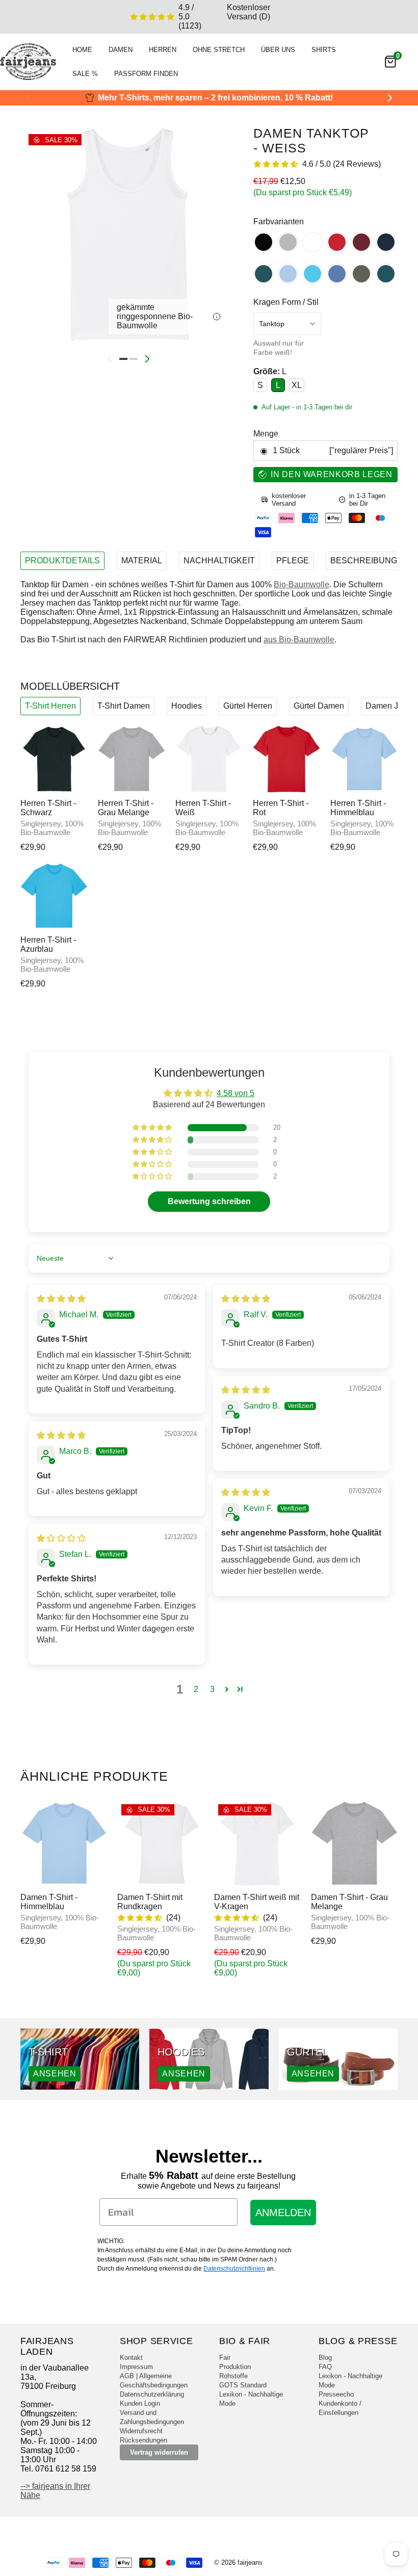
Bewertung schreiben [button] (209, 1201)
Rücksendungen (143, 2440)
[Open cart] (390, 62)
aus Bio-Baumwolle (299, 640)
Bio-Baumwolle (302, 584)
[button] (153, 1128)
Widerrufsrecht (141, 2431)
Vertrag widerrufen (159, 2452)
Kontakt (131, 2358)
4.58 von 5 (236, 1093)
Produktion (235, 2367)
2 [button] (196, 1689)
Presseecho (336, 2394)
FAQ (325, 2367)
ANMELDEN (283, 2213)
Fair (225, 2358)
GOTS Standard (243, 2385)
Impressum (136, 2367)
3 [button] (212, 1689)
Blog (325, 2358)
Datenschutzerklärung (152, 2394)
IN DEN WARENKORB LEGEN (331, 474)
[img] (61, 1299)
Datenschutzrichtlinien (234, 2269)
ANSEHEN (55, 2074)
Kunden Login (140, 2403)
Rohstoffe (233, 2376)
